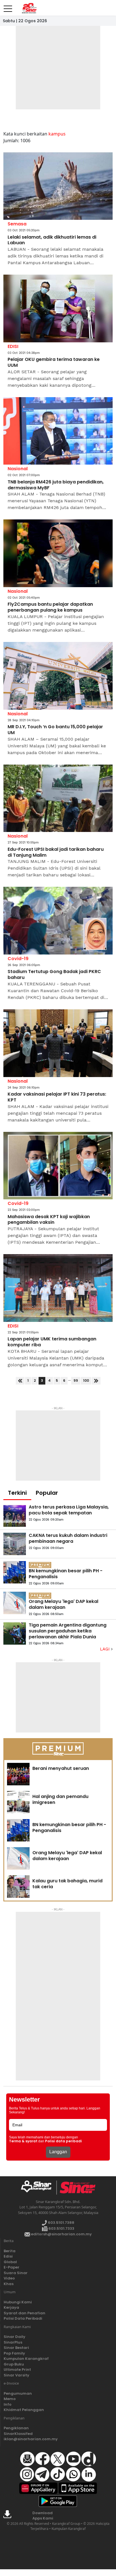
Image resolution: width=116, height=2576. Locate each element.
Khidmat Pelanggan (24, 2410)
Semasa (17, 224)
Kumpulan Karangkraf (26, 2359)
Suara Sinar (16, 2273)
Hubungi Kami (18, 2302)
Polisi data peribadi (63, 2141)
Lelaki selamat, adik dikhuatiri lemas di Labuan (52, 240)
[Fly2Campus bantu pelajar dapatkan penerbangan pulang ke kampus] (58, 553)
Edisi (8, 2256)
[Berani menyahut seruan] (18, 1774)
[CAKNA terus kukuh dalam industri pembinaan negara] (15, 1544)
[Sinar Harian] (29, 8)
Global (10, 2262)
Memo (10, 2399)
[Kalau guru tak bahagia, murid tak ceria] (18, 1887)
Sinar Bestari (16, 2348)
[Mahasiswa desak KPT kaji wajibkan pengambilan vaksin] (58, 1166)
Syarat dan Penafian (24, 2313)
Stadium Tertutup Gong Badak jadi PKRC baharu (54, 975)
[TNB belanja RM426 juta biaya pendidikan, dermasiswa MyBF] (58, 431)
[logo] (38, 2188)
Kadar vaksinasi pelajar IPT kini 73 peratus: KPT (57, 1097)
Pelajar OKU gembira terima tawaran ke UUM (54, 363)
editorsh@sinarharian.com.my (61, 2234)
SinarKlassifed (18, 2434)
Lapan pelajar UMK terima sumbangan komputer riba (52, 1342)
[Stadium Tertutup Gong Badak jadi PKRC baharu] (58, 921)
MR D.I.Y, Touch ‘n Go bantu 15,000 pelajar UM (55, 730)
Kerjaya (11, 2307)
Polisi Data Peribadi (23, 2318)
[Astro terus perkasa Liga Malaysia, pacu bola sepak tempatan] (15, 1516)
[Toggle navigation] (8, 6)
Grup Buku (14, 2364)
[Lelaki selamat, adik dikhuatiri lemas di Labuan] (58, 186)
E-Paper (12, 2267)
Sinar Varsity (16, 2375)
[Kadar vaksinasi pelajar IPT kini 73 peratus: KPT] (58, 1043)
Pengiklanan (16, 2428)
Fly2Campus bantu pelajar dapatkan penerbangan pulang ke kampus (50, 607)
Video (9, 2278)
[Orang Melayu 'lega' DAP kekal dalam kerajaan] (15, 1603)
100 (86, 1380)
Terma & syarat (23, 2141)
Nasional (18, 469)
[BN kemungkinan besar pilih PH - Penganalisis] (15, 1572)
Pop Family (14, 2353)
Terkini (17, 1493)
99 (76, 1380)
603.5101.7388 (61, 2223)
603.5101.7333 (61, 2228)
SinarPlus (13, 2342)
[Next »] (96, 1381)
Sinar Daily (14, 2337)
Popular (47, 1493)
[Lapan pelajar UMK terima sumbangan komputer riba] (58, 1288)
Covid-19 (18, 959)
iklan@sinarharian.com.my (31, 2439)
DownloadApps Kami (43, 2516)
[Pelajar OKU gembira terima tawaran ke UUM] (58, 308)
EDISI (13, 346)
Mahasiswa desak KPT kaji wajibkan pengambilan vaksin (49, 1220)
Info (8, 2404)
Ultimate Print (17, 2370)
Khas (9, 2284)
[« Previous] (20, 1381)
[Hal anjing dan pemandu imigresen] (18, 1802)
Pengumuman (18, 2393)
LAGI (105, 1649)
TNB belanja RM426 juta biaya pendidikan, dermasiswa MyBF (56, 485)
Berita (10, 2251)
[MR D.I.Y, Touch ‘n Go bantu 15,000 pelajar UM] (58, 676)
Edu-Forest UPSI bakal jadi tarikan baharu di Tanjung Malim (56, 852)
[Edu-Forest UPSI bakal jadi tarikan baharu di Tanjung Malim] (58, 798)
